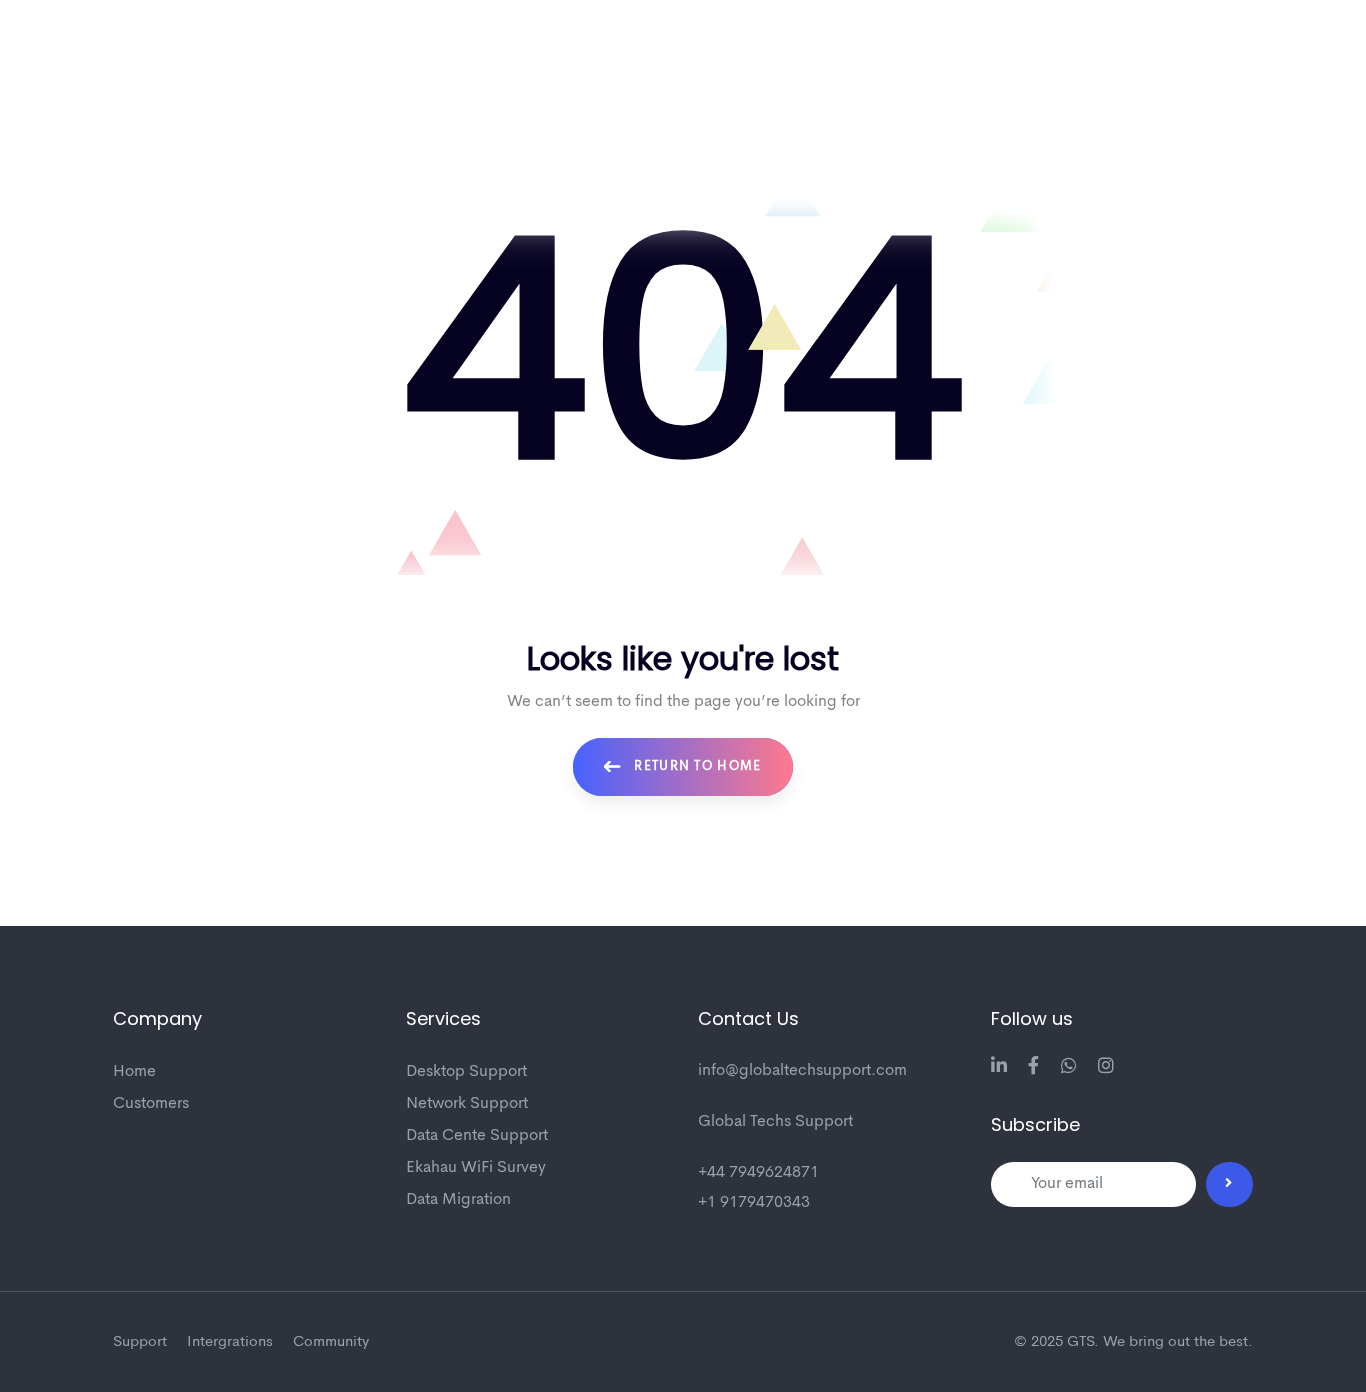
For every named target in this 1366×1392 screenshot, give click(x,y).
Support (140, 1342)
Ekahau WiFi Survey (476, 1168)
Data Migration (458, 1200)
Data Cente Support (477, 1136)
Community (331, 1342)
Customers (151, 1104)
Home (134, 1072)
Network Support (467, 1104)
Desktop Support (466, 1072)
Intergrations (230, 1342)
